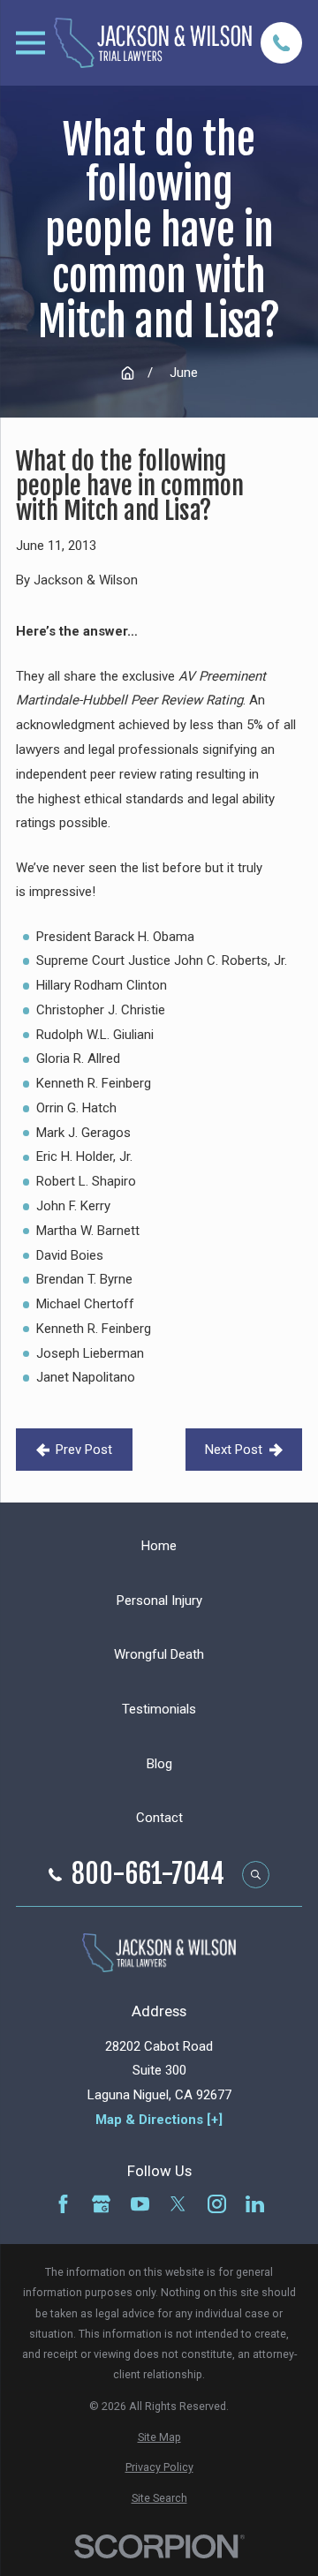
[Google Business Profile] (101, 2204)
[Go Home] (128, 373)
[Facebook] (63, 2204)
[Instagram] (217, 2204)
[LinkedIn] (255, 2204)
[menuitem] (159, 2437)
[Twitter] (178, 2204)
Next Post (234, 1450)
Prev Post (84, 1450)
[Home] (153, 42)
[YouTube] (140, 2204)
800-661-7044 (148, 1874)
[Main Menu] (30, 43)
